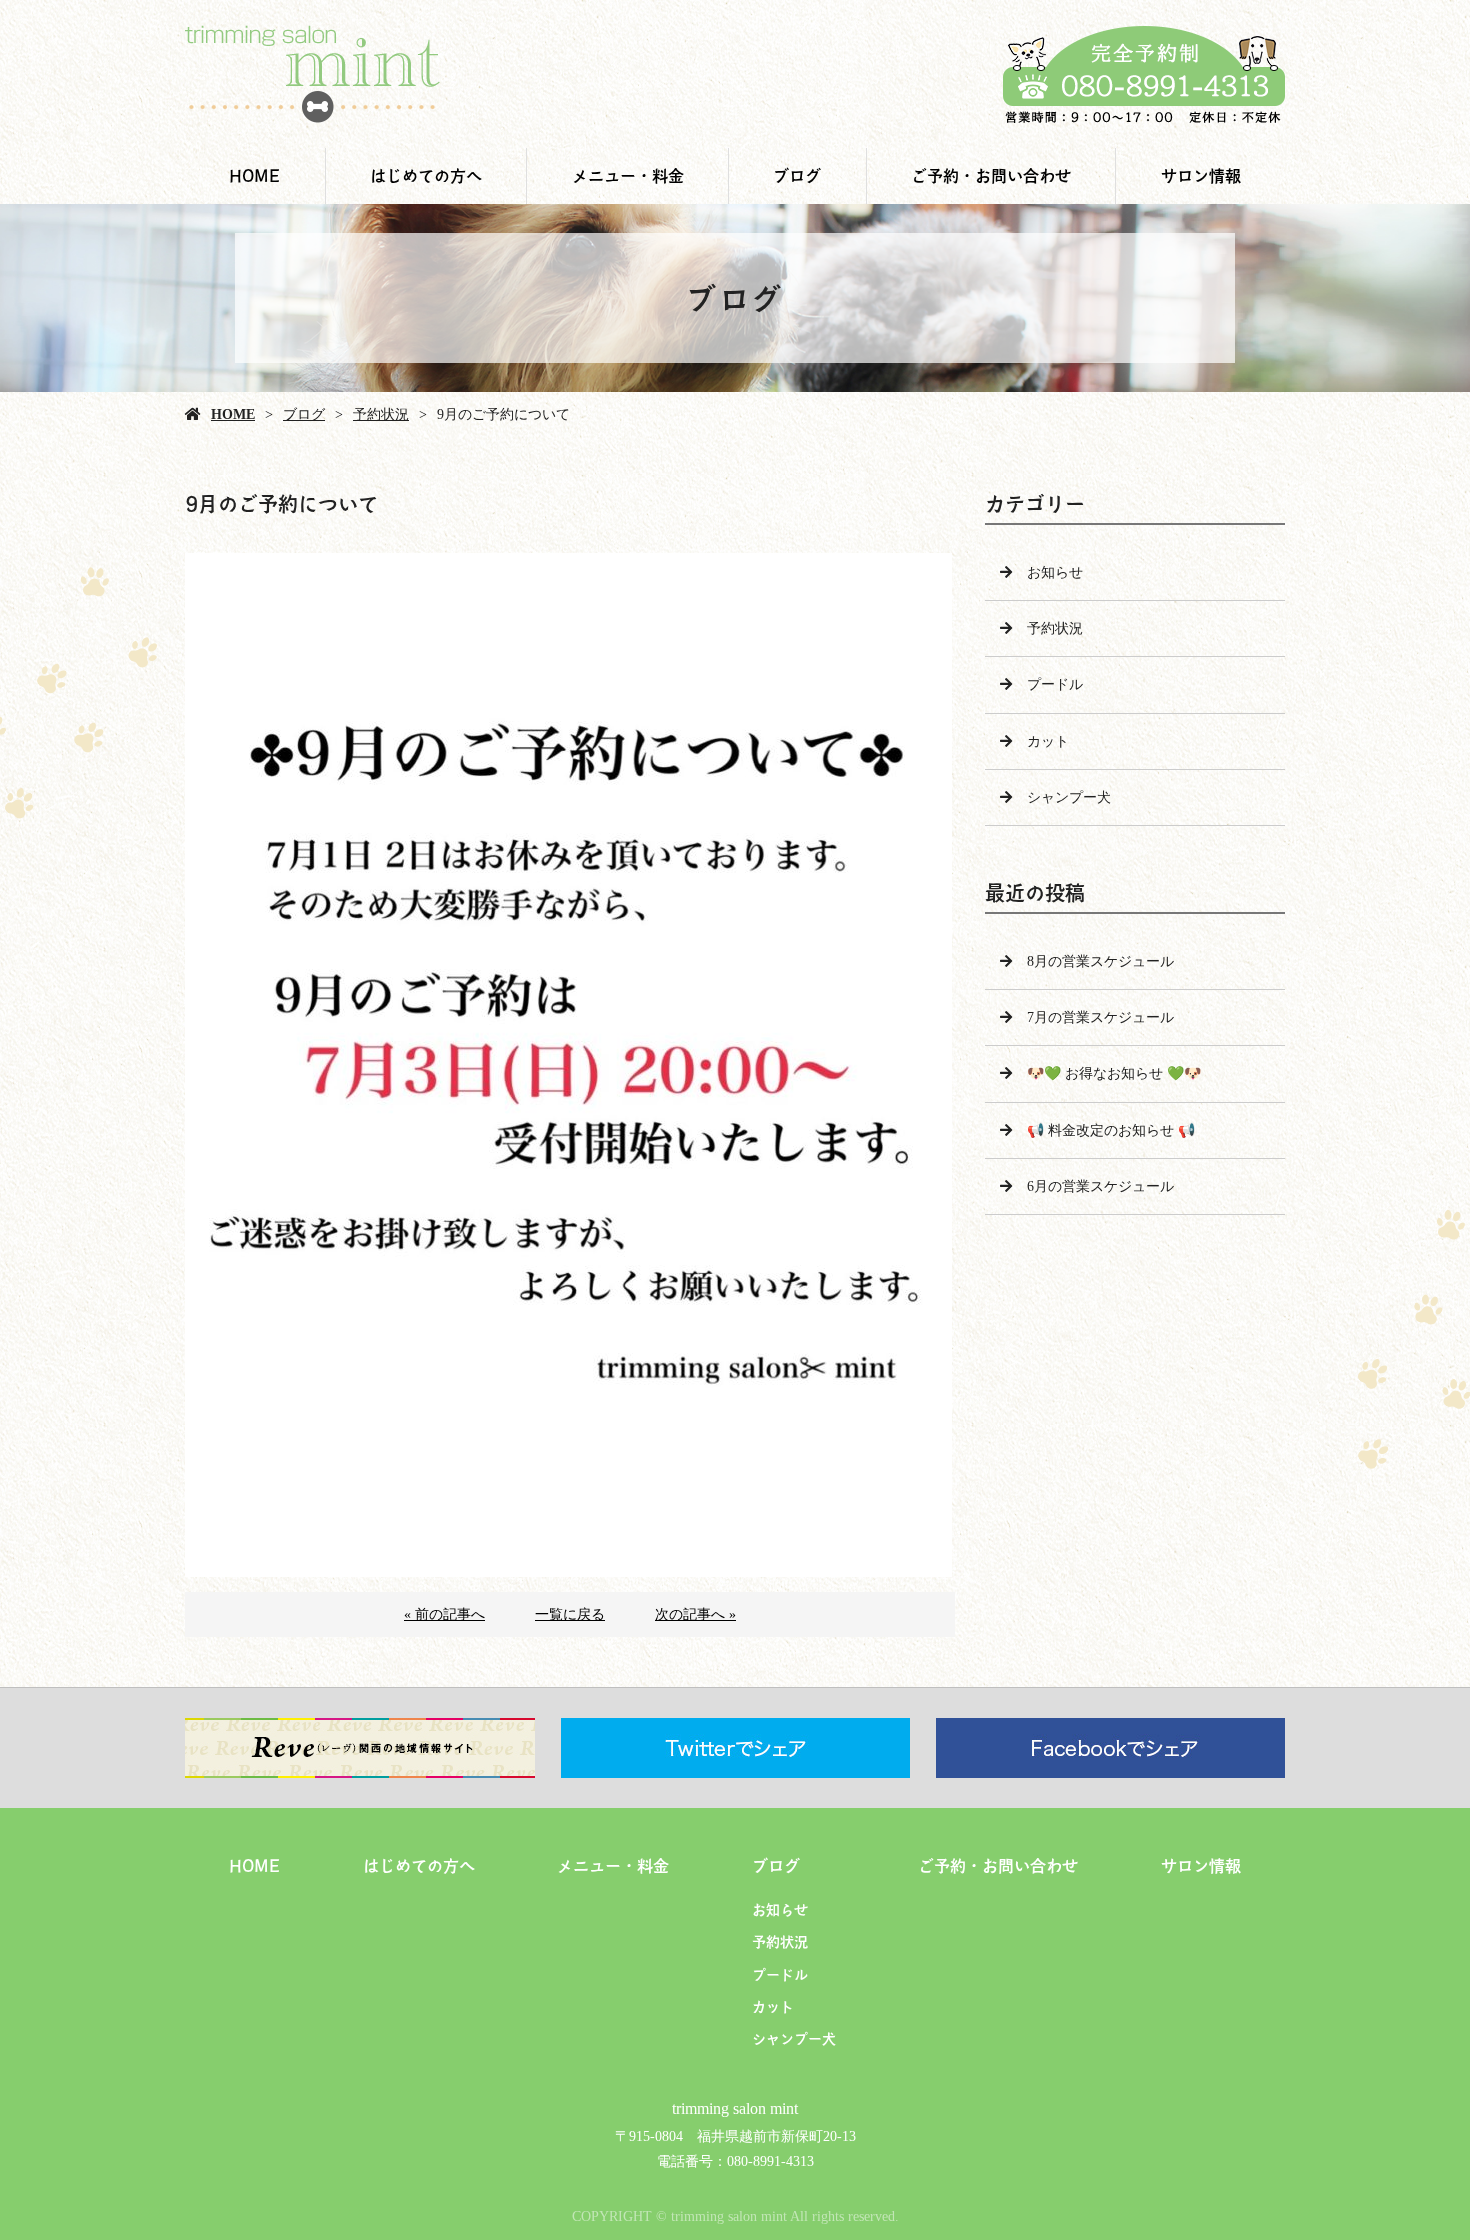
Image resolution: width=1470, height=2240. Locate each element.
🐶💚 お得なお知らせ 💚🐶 (1114, 1073)
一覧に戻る (570, 1614)
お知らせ (1055, 572)
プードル (1055, 684)
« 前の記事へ (444, 1614)
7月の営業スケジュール (1100, 1017)
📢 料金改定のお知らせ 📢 (1111, 1130)
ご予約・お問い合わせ (991, 175)
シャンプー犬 (1069, 797)
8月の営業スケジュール (1100, 961)
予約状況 (381, 414)
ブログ (797, 175)
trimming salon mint (735, 2108)
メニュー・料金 (628, 175)
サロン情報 (1201, 175)
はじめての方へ (426, 175)
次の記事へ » (695, 1614)
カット (1048, 741)
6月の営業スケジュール (1100, 1186)
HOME (254, 175)
